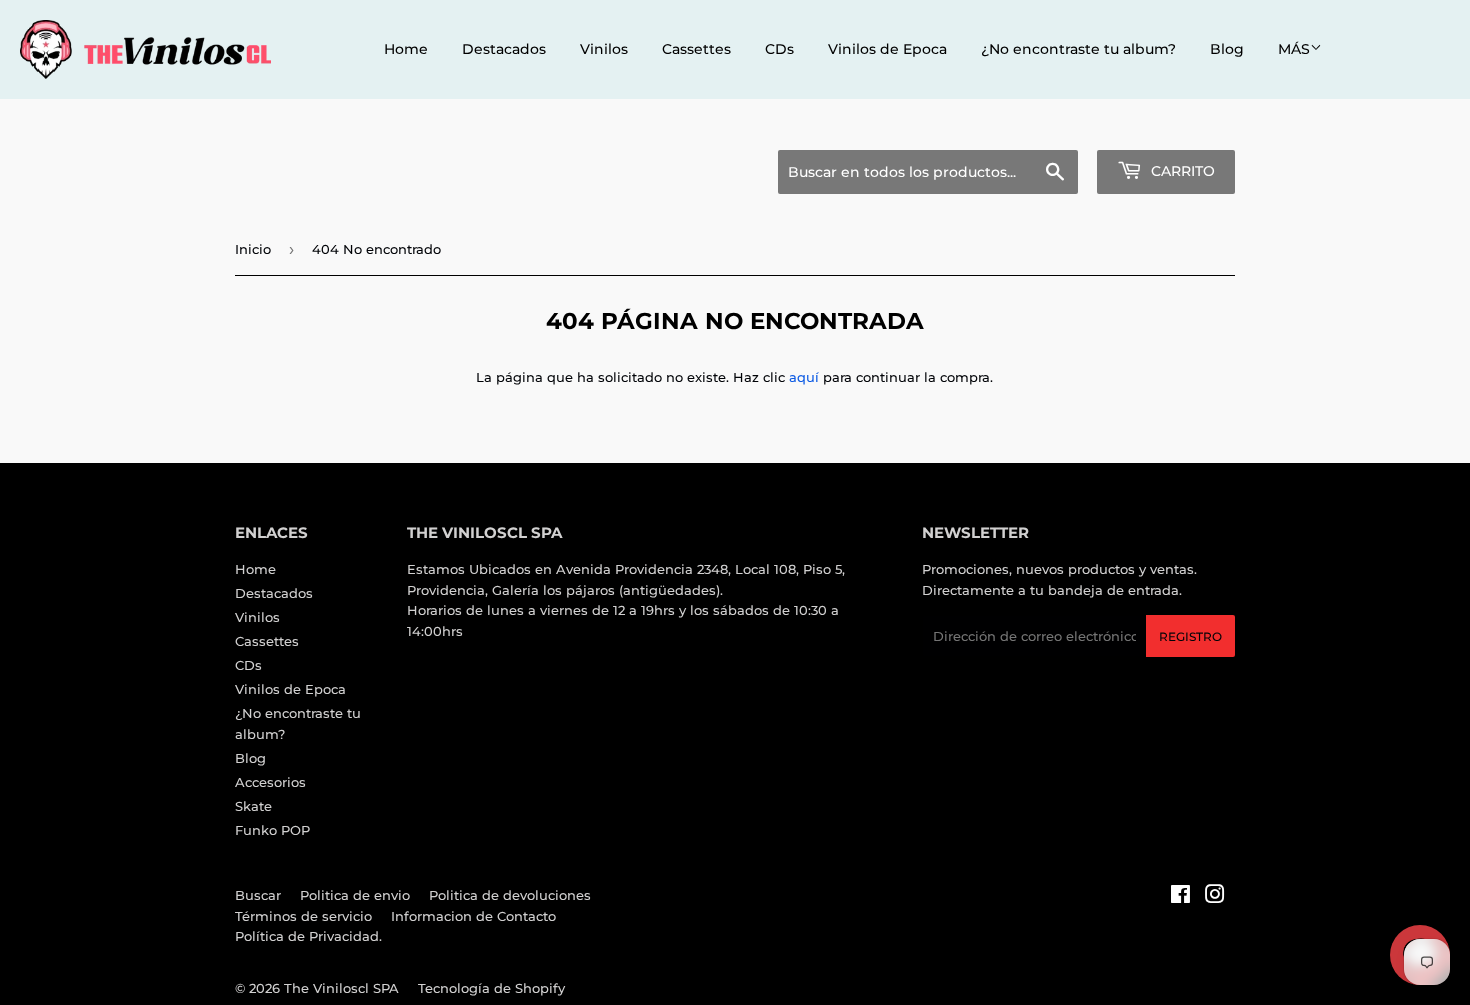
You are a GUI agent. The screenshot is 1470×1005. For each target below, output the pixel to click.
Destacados (504, 49)
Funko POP (272, 830)
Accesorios (270, 782)
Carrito (1181, 171)
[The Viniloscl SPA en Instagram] (1215, 897)
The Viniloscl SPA (341, 988)
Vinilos (604, 49)
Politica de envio (355, 895)
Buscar (258, 895)
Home (406, 49)
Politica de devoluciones (510, 895)
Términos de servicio (303, 916)
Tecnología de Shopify (491, 988)
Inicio (253, 249)
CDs (779, 49)
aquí (804, 377)
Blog (1227, 49)
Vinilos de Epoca (887, 49)
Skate (253, 806)
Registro (1190, 636)
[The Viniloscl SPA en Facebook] (1180, 897)
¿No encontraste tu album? (1078, 49)
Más (1294, 49)
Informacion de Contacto (473, 916)
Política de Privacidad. (308, 936)
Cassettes (696, 49)
